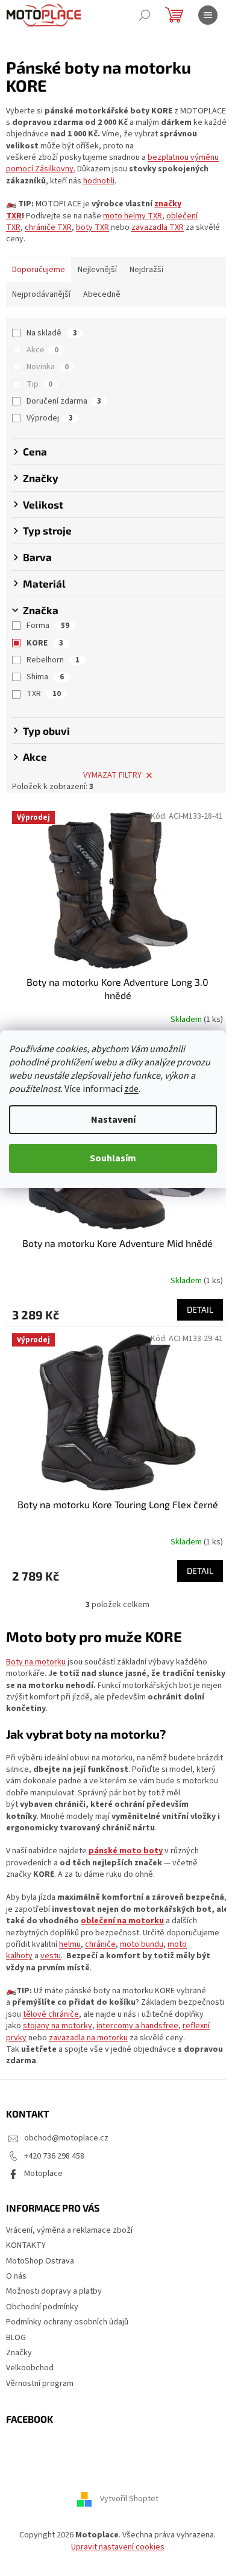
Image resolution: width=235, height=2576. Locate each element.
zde (131, 1089)
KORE (45, 643)
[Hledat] (145, 15)
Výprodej (50, 418)
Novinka (48, 367)
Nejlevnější (97, 270)
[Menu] (208, 15)
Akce (42, 350)
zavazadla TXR (158, 227)
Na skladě (52, 333)
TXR (44, 694)
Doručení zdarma (64, 401)
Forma (48, 626)
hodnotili (99, 181)
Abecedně (102, 294)
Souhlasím (113, 1158)
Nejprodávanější (41, 294)
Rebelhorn (53, 660)
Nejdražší (146, 270)
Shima (45, 677)
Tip (39, 384)
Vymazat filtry (112, 775)
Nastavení (113, 1120)
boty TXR (92, 227)
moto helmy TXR (133, 216)
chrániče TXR (48, 227)
